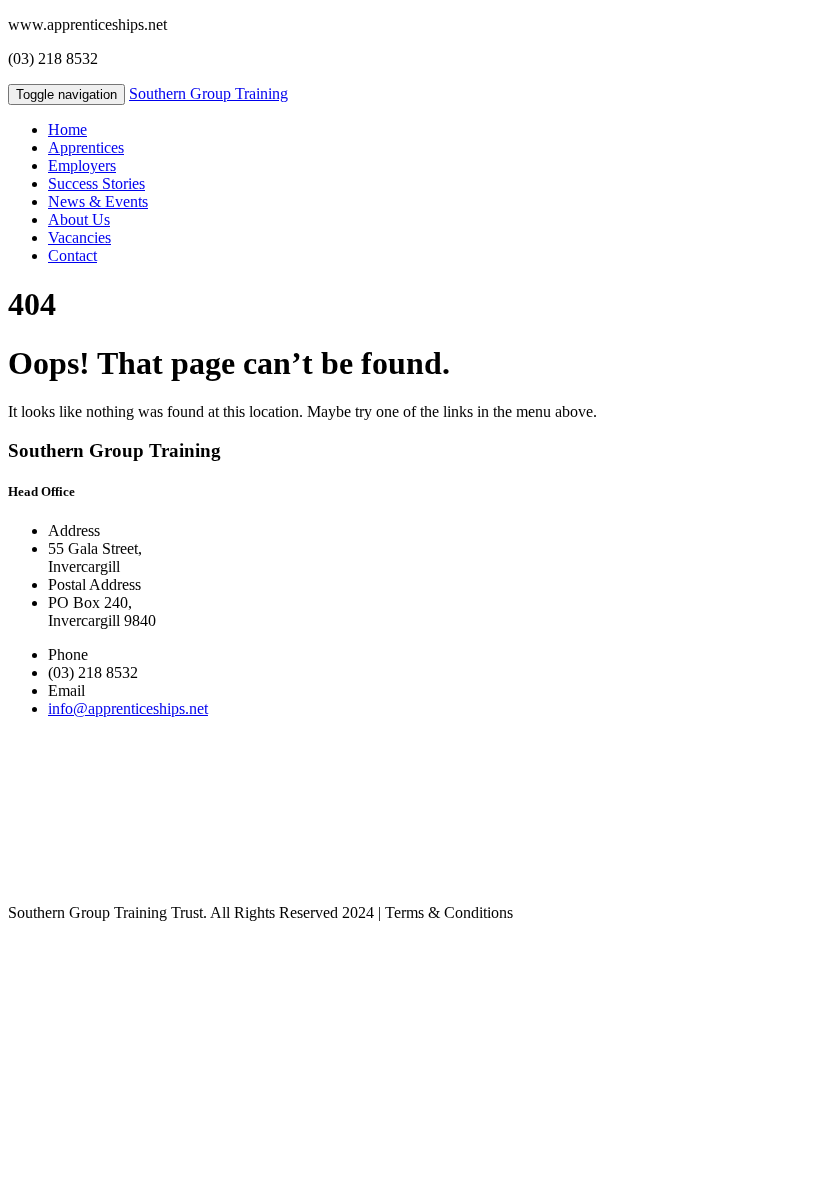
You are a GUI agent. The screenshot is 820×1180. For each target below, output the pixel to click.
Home (67, 129)
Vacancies (79, 237)
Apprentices (86, 147)
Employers (82, 165)
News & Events (98, 201)
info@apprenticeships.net (128, 708)
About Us (79, 219)
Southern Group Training (208, 93)
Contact (72, 255)
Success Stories (96, 183)
